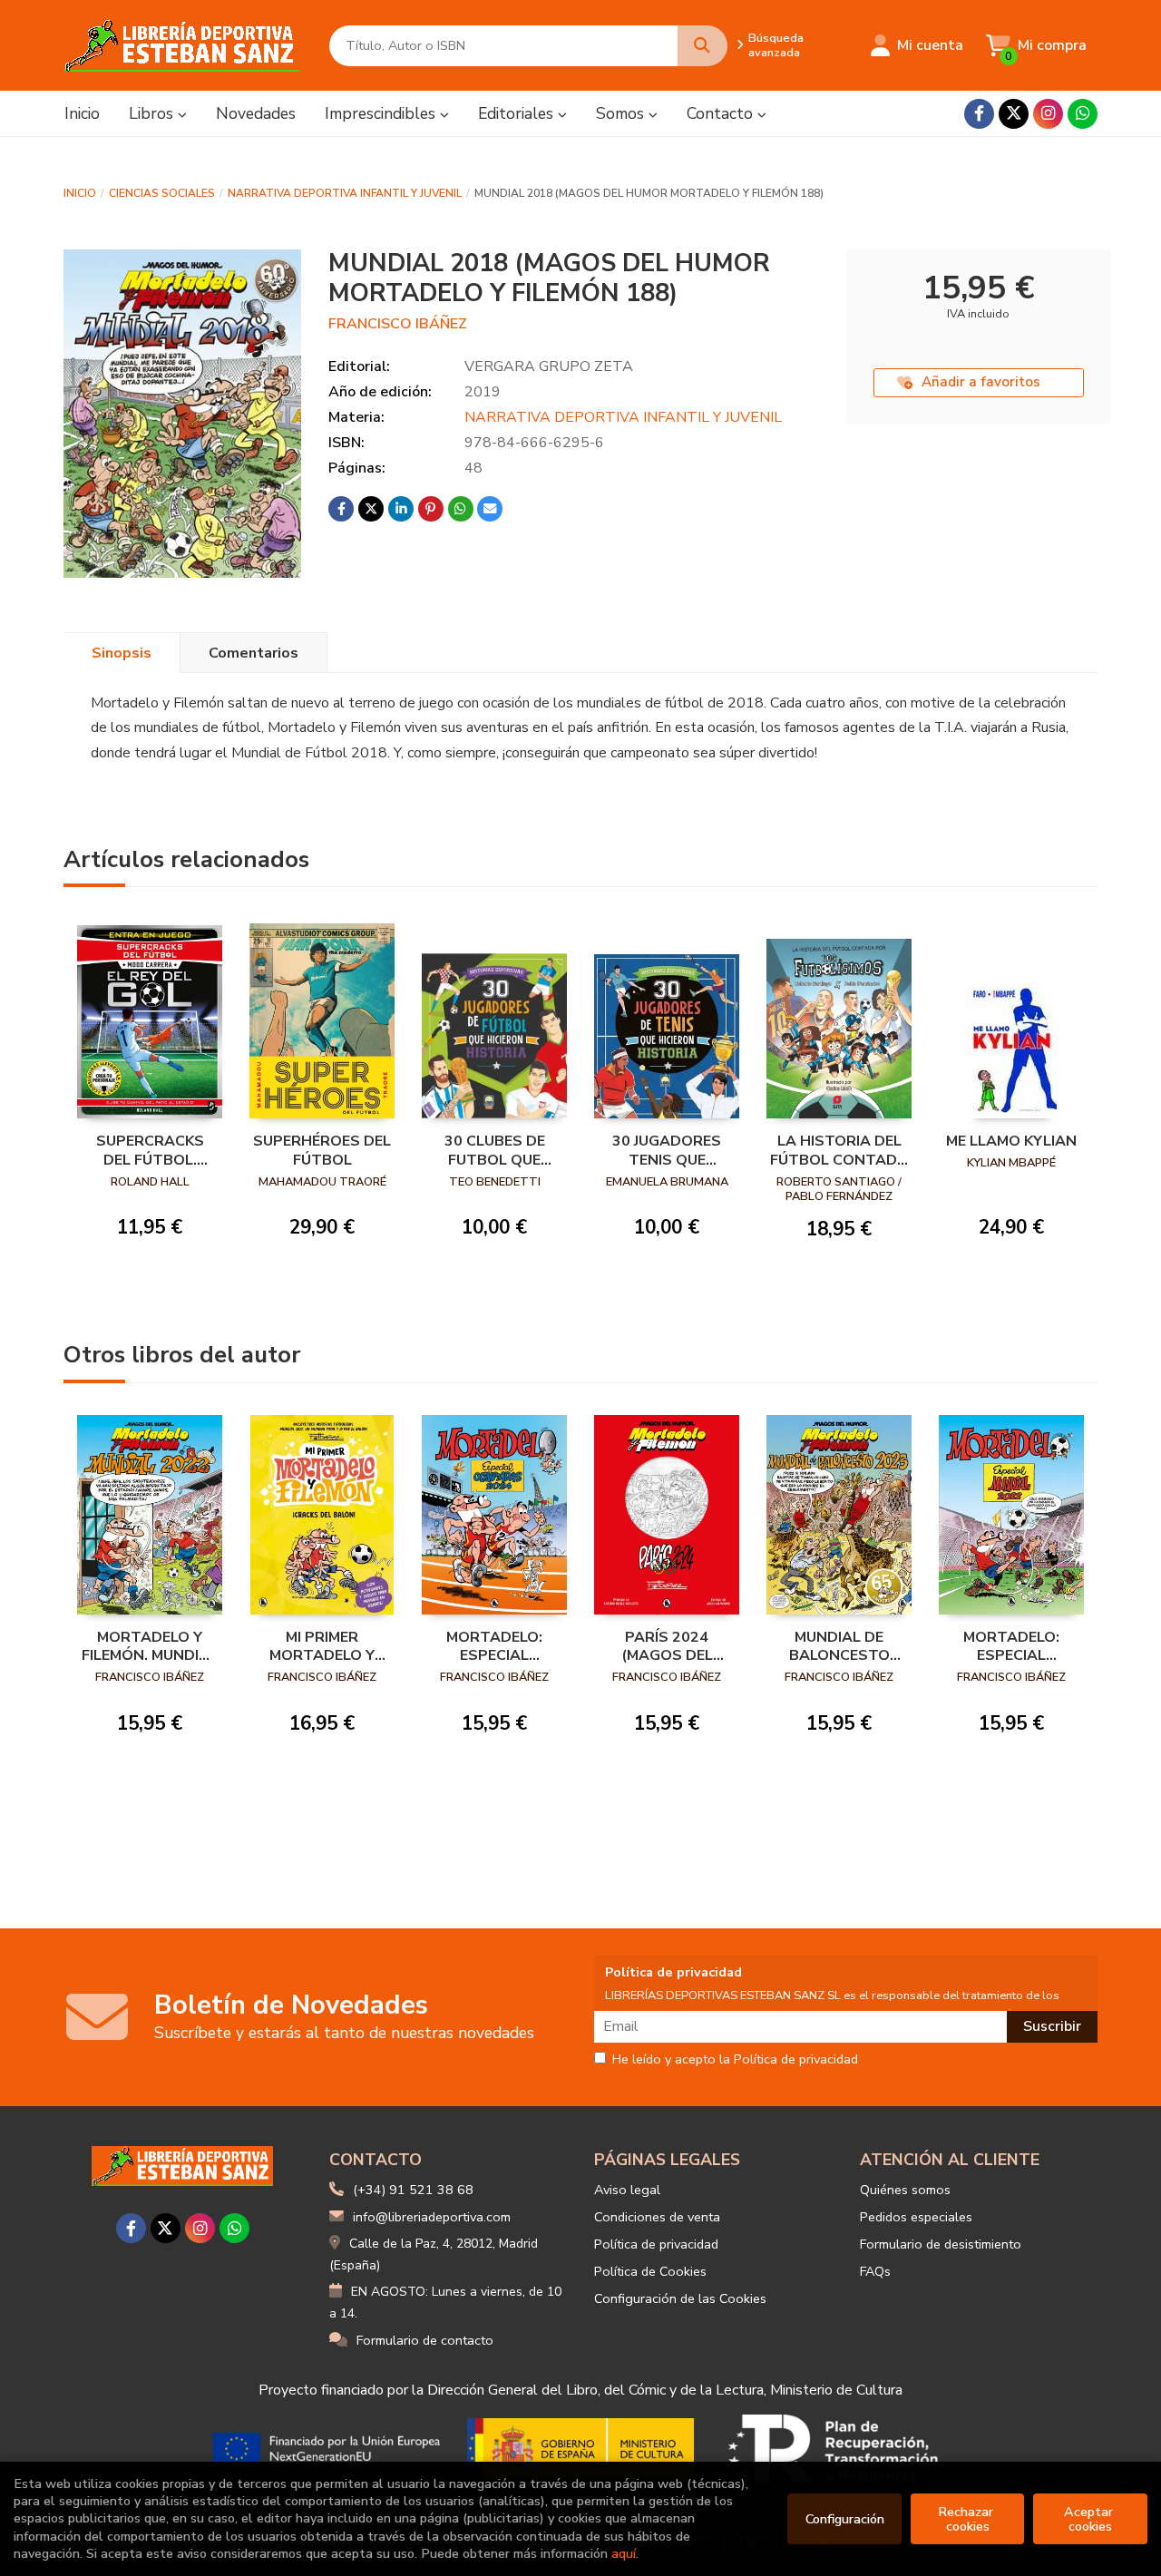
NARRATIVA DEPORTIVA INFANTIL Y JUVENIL (345, 193)
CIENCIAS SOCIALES (162, 193)
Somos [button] (622, 113)
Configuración (845, 2519)
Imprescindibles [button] (382, 113)
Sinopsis (122, 653)
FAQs (875, 2271)
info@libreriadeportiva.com (432, 2217)
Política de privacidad (656, 2244)
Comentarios (254, 653)
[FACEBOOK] (979, 114)
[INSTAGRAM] (1048, 114)
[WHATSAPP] (1083, 114)
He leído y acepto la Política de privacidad (735, 2060)
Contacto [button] (722, 113)
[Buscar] (702, 46)
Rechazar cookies (967, 2519)
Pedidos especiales (916, 2217)
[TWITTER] (1014, 114)
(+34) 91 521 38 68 (413, 2190)
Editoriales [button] (518, 113)
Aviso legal (627, 2190)
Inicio (80, 193)
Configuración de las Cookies (680, 2298)
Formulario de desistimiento (941, 2244)
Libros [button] (153, 113)
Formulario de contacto (425, 2340)
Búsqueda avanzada (776, 45)
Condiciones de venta (657, 2217)
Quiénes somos (905, 2190)
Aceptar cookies (1090, 2519)
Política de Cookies (650, 2271)
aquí (624, 2553)
